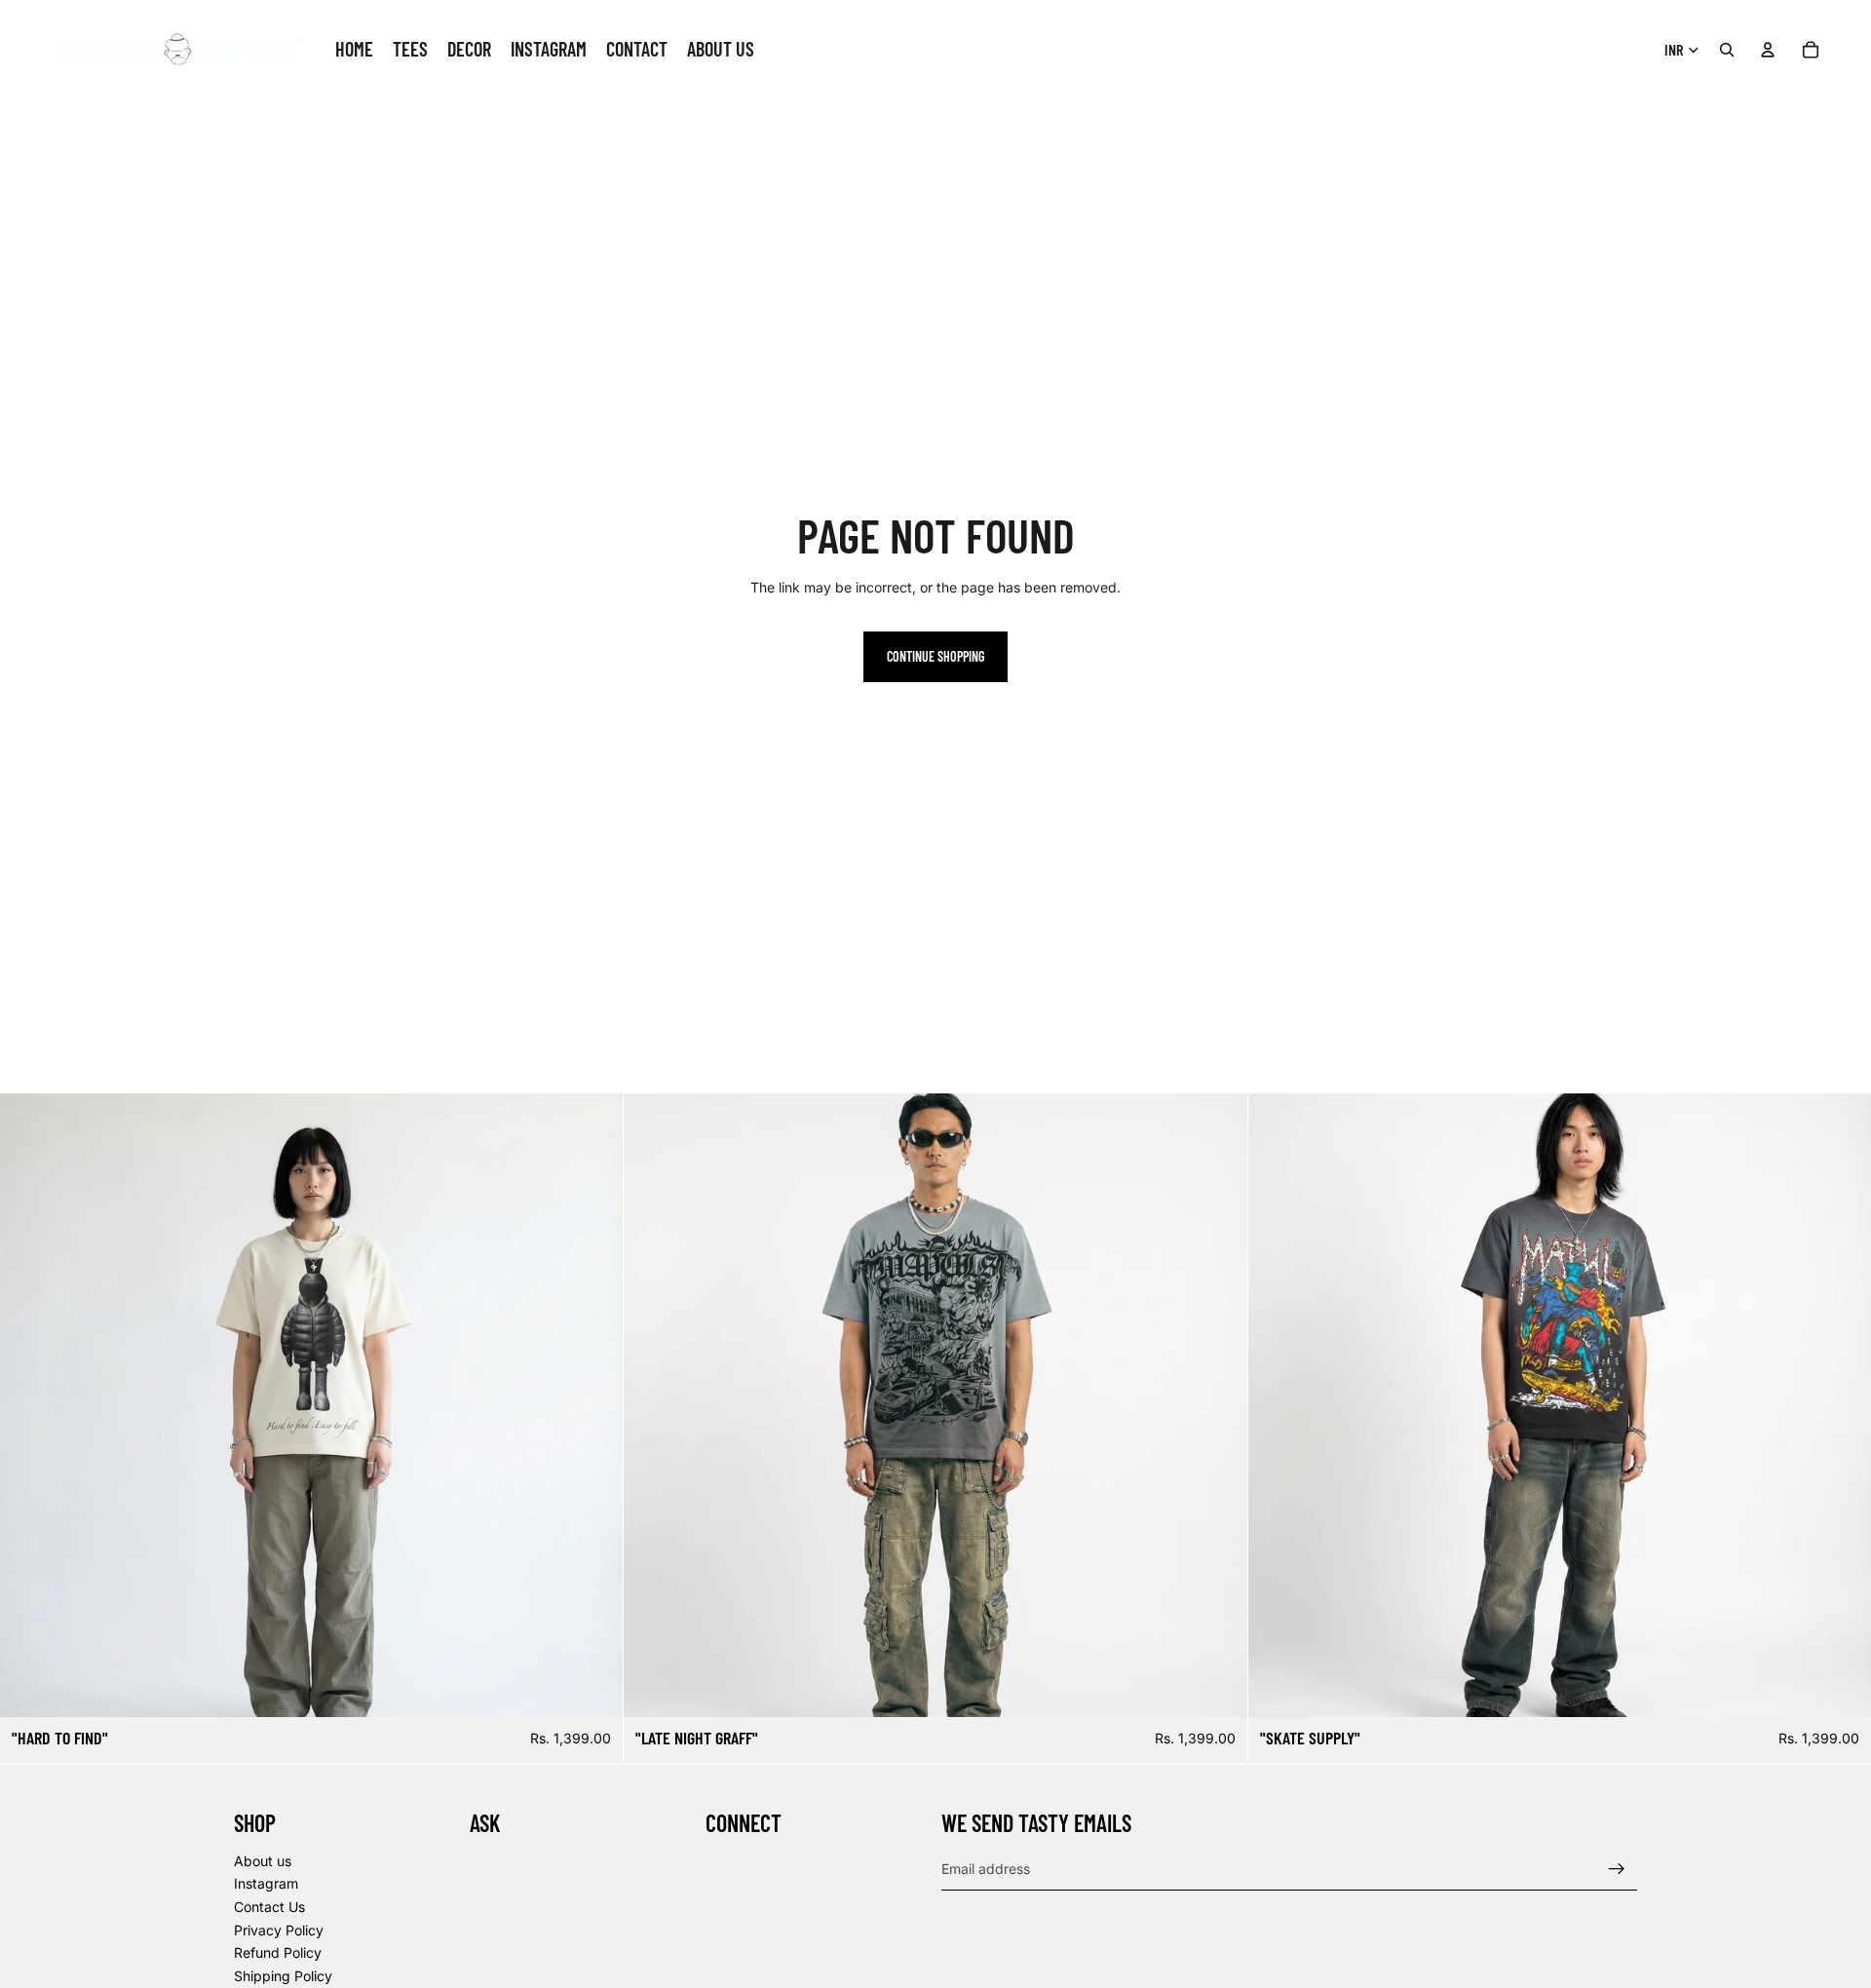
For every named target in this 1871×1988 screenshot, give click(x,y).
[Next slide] (593, 1405)
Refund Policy (278, 1952)
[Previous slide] (29, 1405)
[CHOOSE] (593, 1687)
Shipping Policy (283, 1975)
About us (263, 1860)
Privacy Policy (279, 1929)
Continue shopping (935, 656)
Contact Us (269, 1906)
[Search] (1727, 50)
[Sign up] (1617, 1868)
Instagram (266, 1883)
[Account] (1768, 50)
